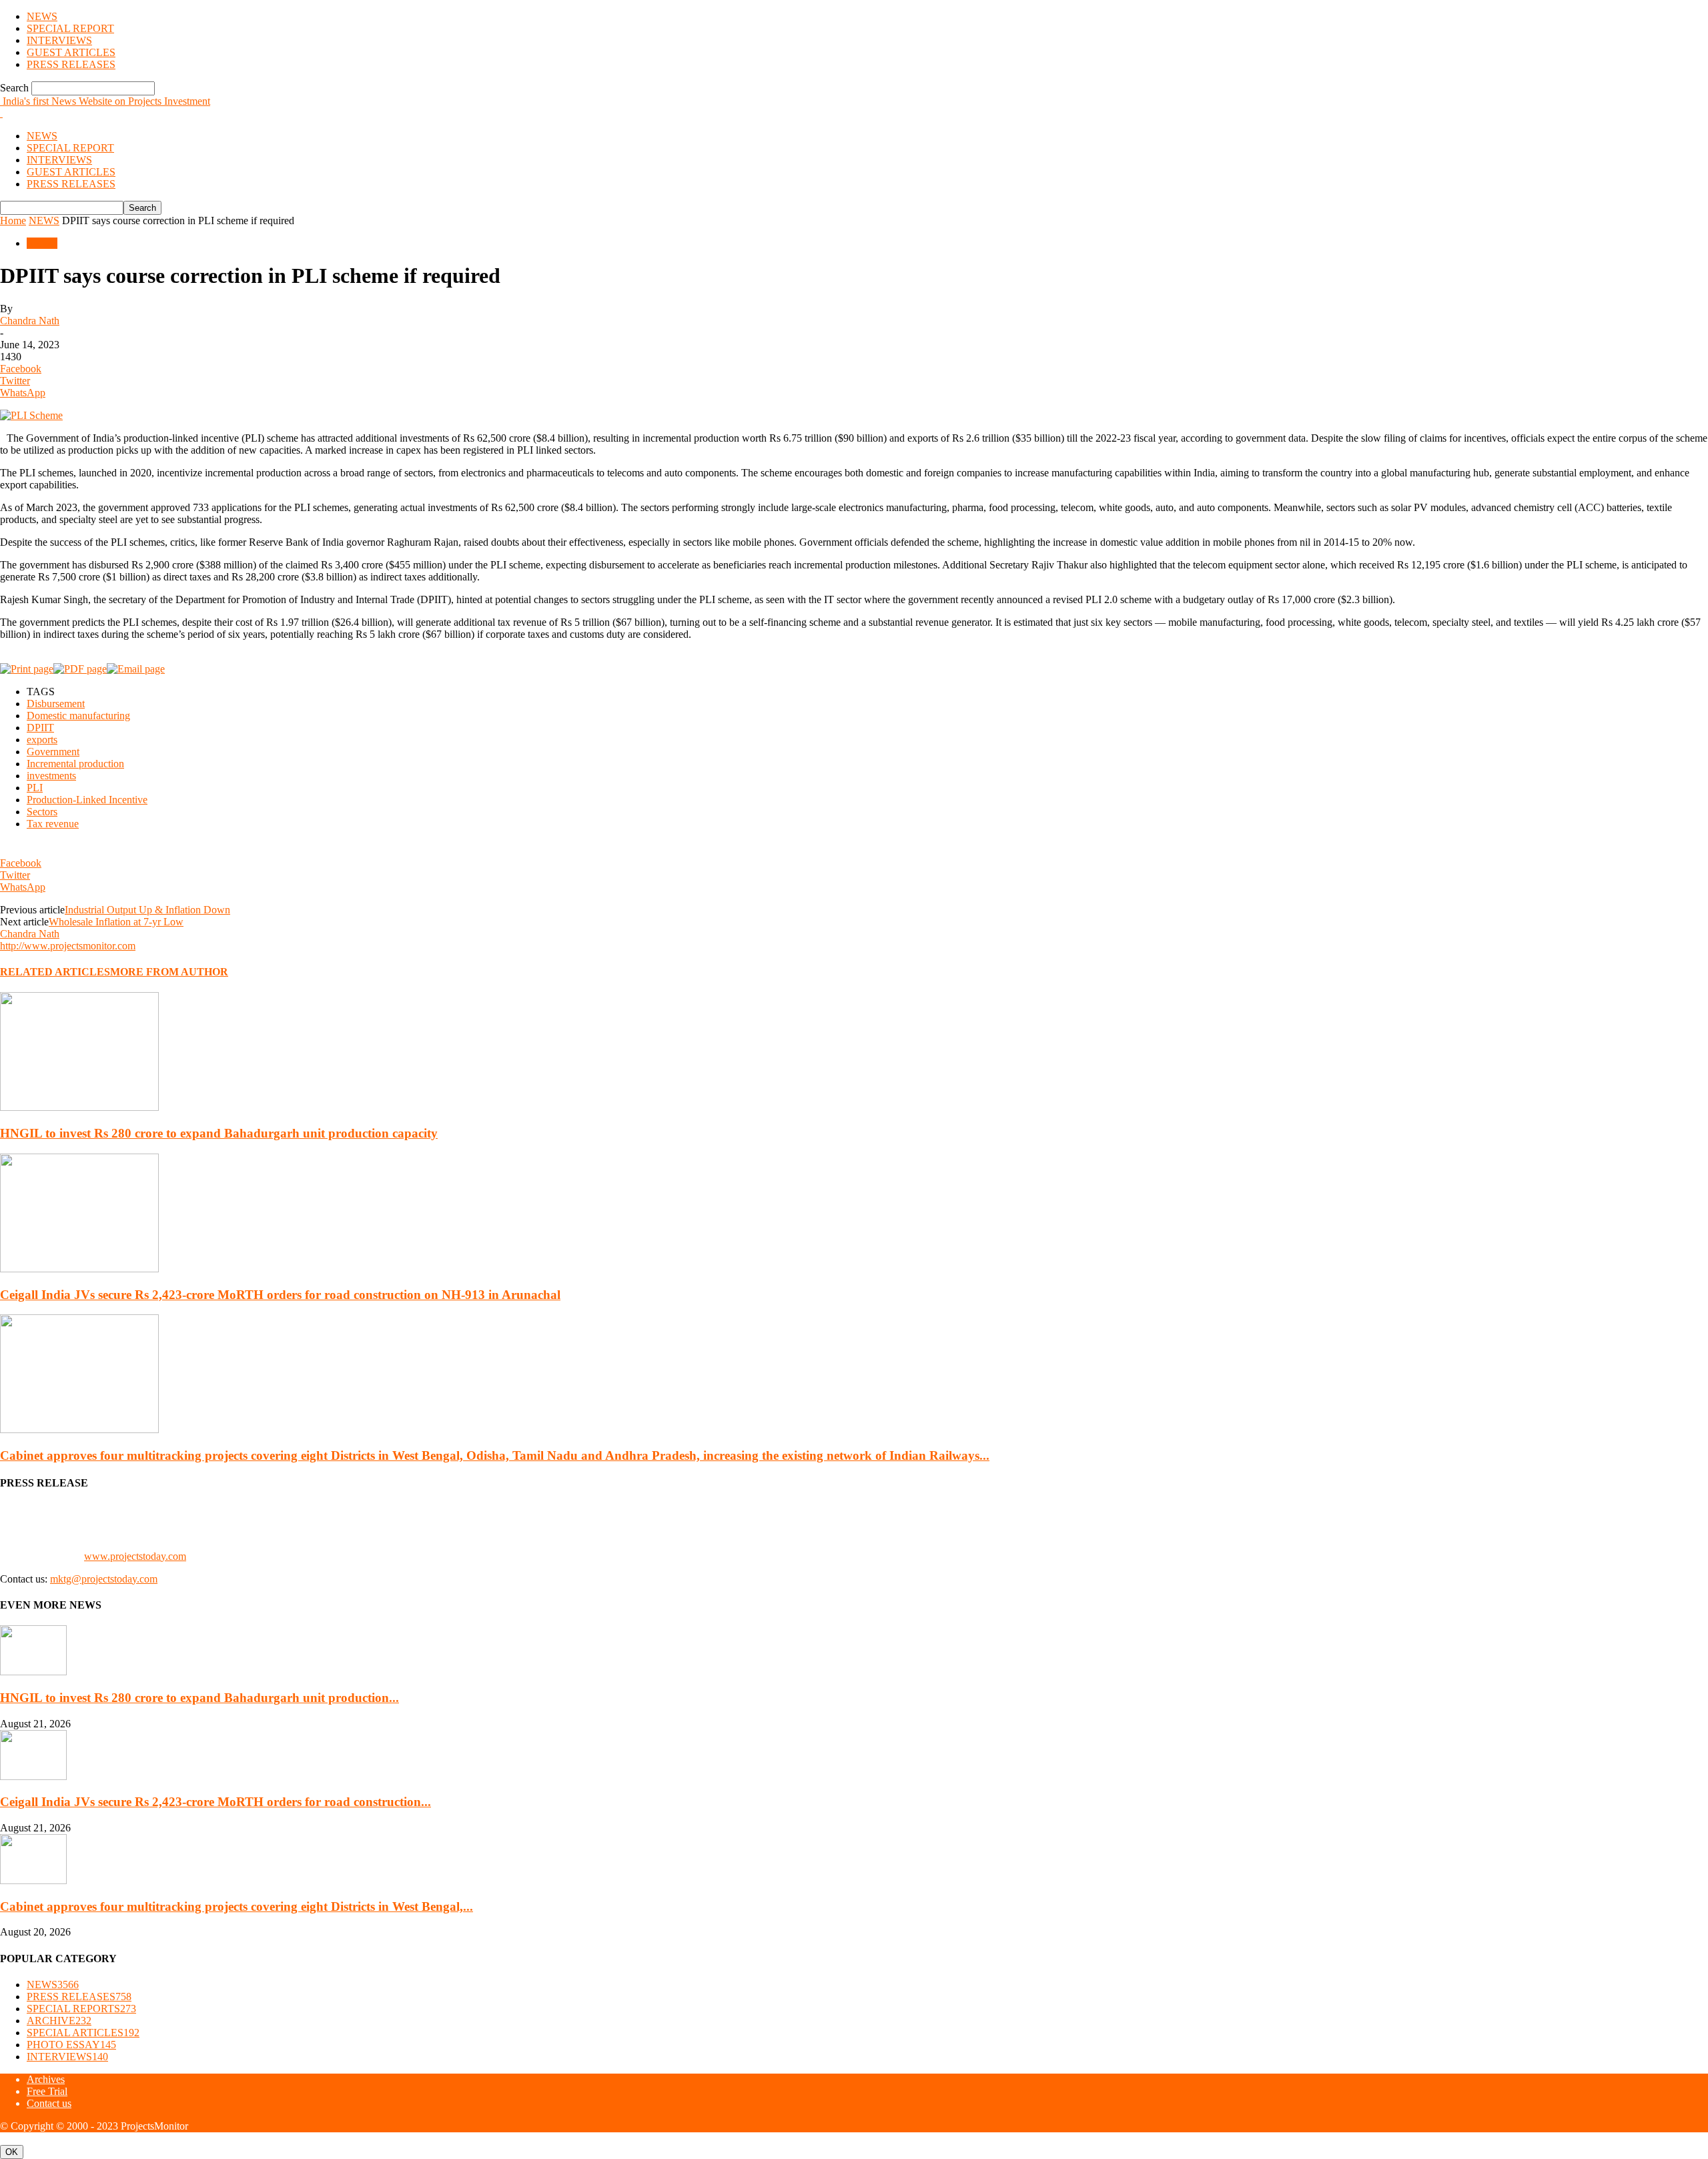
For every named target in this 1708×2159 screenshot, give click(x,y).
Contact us (49, 2103)
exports (42, 740)
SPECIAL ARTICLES (83, 2033)
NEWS (42, 16)
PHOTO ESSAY (71, 2045)
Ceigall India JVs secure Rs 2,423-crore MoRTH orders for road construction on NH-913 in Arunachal (280, 1295)
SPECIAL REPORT (70, 28)
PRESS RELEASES (71, 64)
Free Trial (47, 2091)
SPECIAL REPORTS (81, 2009)
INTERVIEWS (59, 40)
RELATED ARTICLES (55, 972)
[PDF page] (80, 669)
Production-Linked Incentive (87, 800)
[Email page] (136, 669)
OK (12, 2152)
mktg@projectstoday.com (104, 1579)
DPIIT (40, 728)
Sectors (42, 812)
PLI (35, 788)
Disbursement (56, 704)
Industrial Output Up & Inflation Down (147, 910)
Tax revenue (53, 824)
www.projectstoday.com (135, 1556)
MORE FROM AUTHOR (169, 972)
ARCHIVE (59, 2021)
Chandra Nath (30, 321)
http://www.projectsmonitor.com (68, 946)
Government (53, 752)
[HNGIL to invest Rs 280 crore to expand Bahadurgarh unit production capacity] (79, 1107)
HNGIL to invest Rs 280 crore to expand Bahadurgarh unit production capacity (219, 1133)
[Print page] (27, 669)
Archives (46, 2079)
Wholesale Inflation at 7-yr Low (116, 922)
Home (13, 221)
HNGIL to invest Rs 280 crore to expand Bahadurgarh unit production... (199, 1698)
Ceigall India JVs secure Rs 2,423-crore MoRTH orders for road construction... (216, 1802)
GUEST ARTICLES (71, 52)
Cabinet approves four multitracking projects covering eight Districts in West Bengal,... (237, 1906)
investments (51, 776)
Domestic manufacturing (78, 716)
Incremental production (75, 764)
